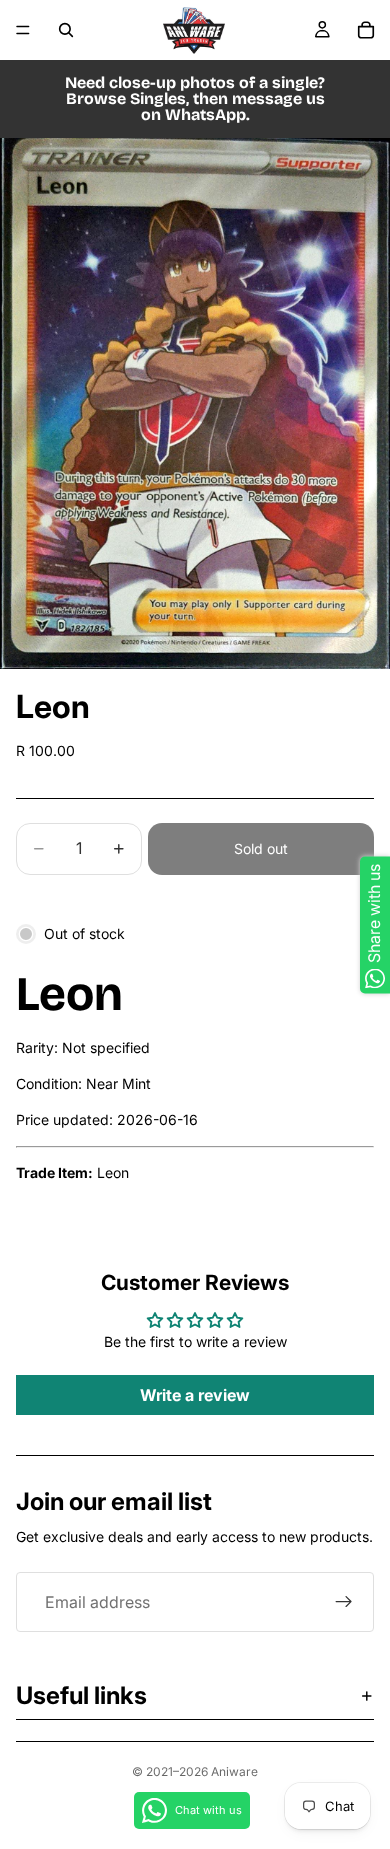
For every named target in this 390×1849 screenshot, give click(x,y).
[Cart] (366, 30)
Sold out (261, 848)
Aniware (234, 1771)
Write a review (195, 1395)
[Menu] (23, 30)
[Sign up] (344, 1602)
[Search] (66, 30)
